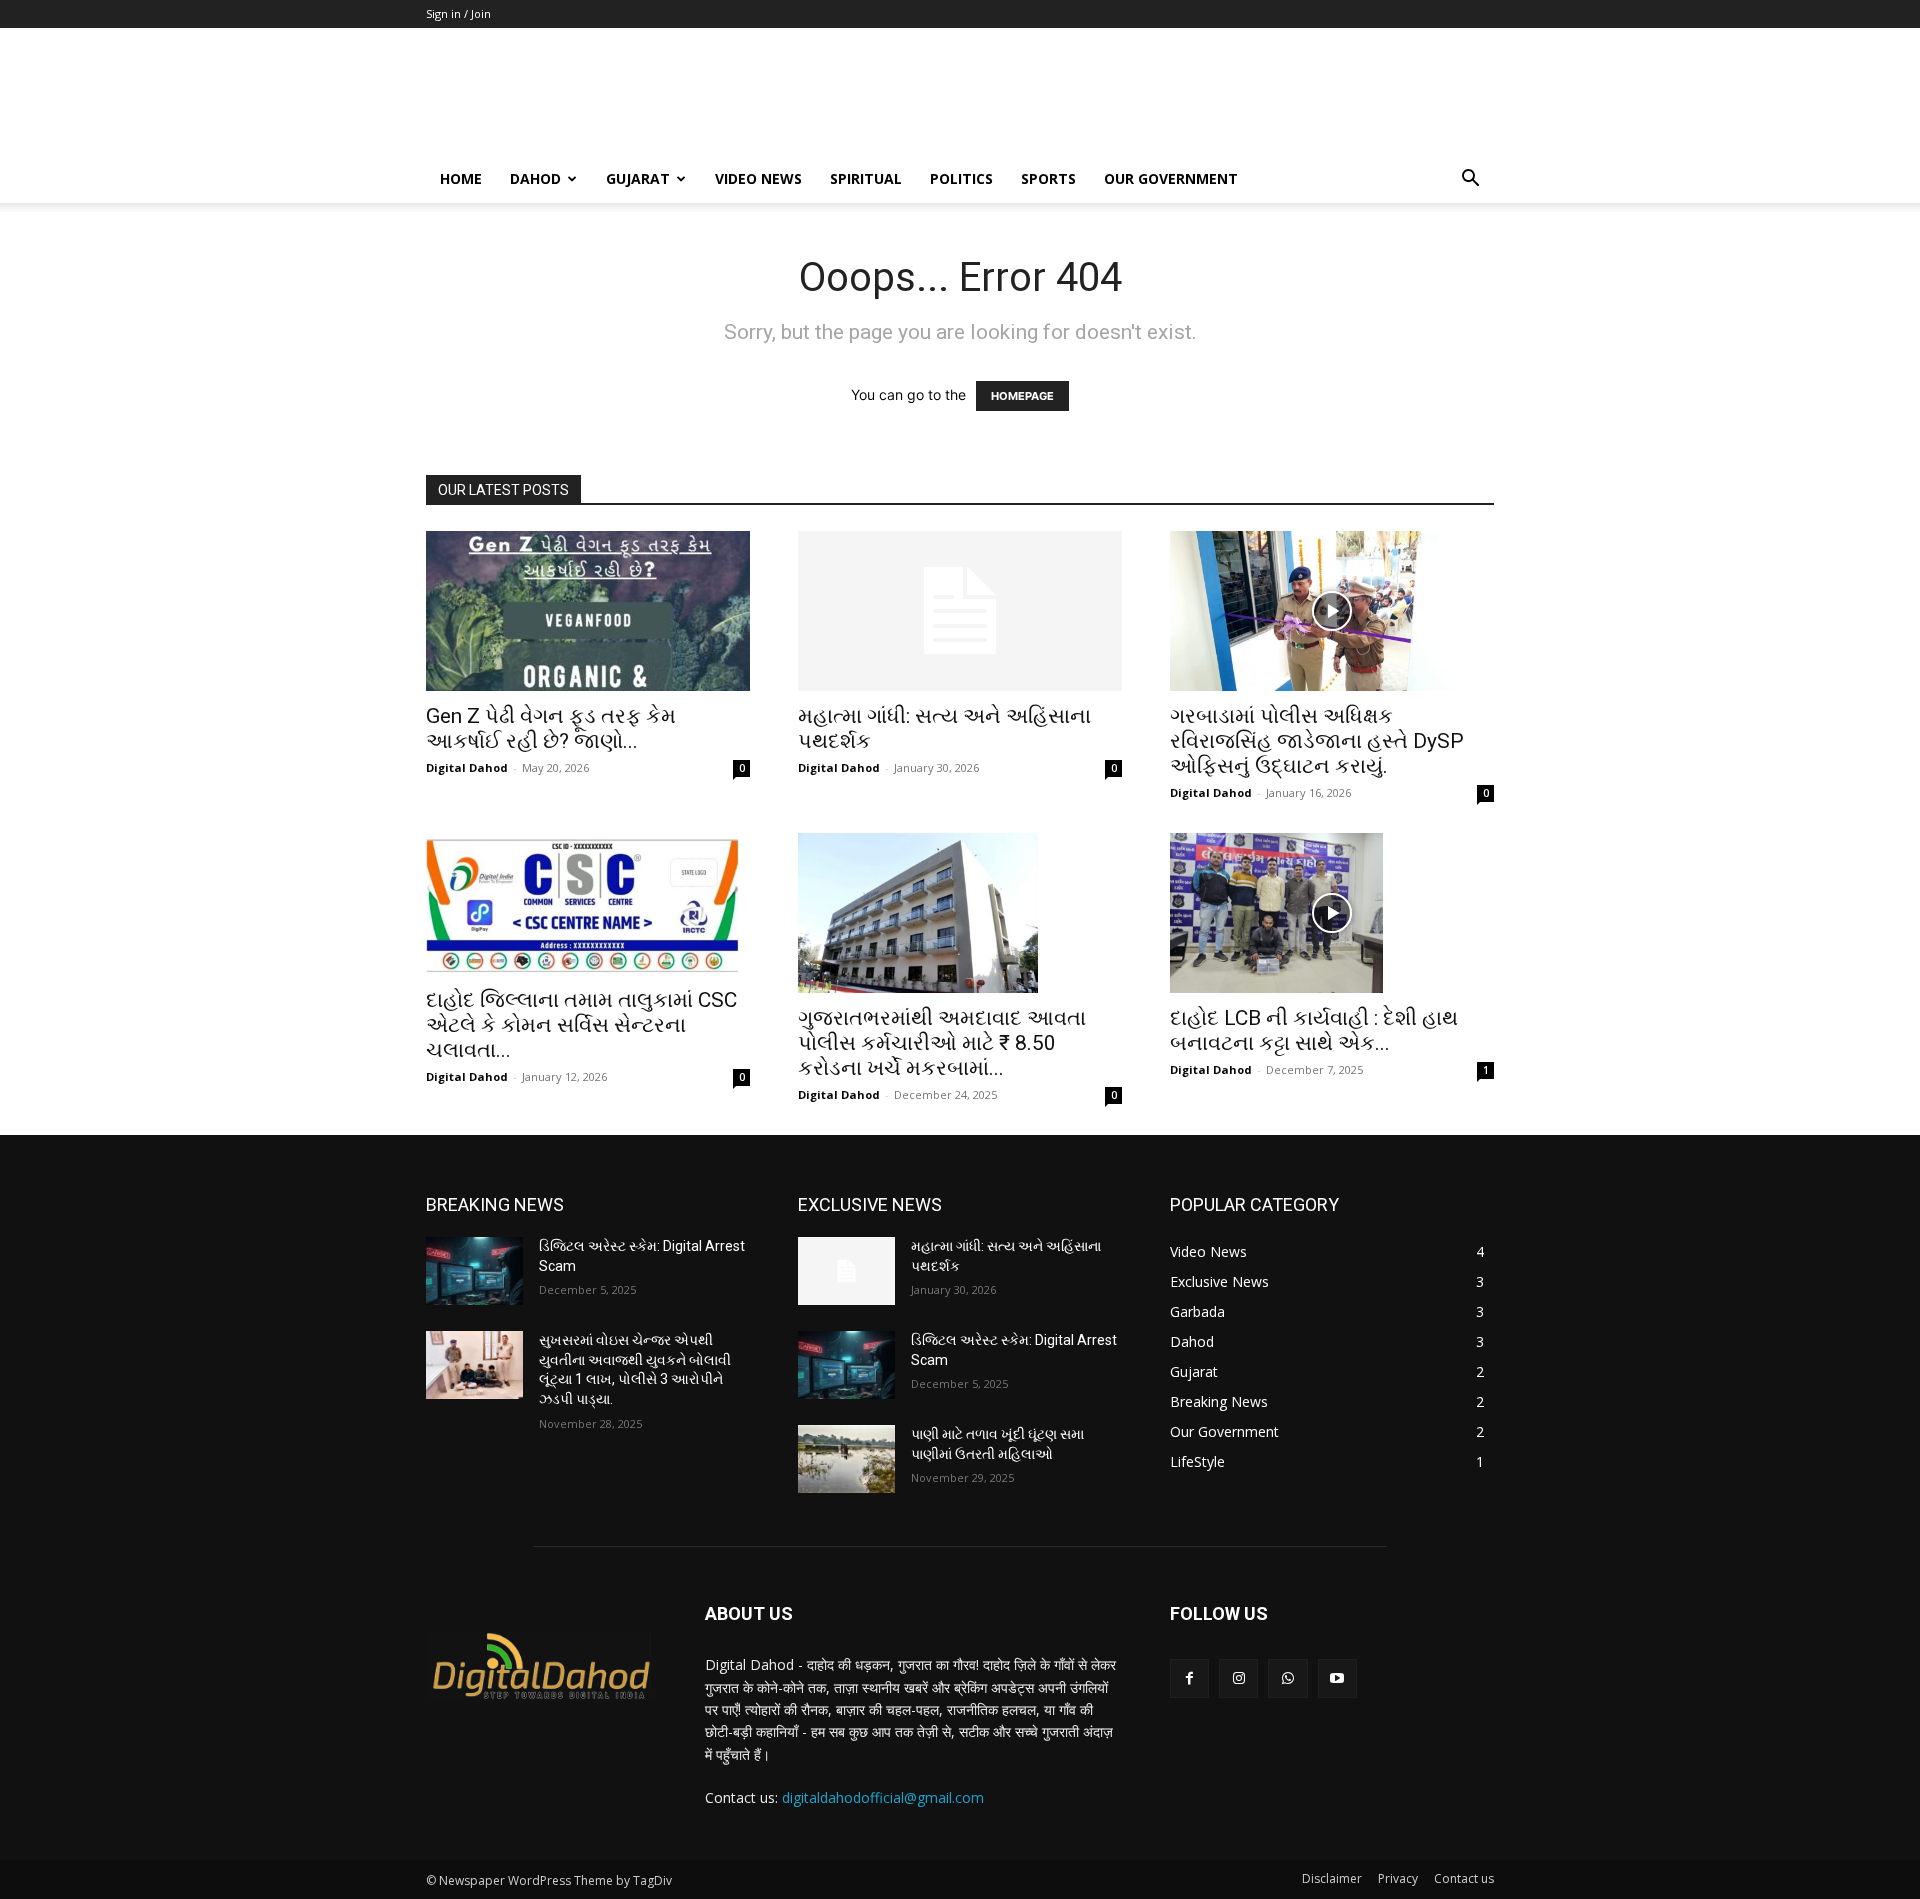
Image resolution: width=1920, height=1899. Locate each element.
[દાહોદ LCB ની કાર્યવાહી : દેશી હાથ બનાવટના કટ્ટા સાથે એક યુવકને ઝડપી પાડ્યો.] (1332, 913)
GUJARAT (638, 178)
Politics (961, 178)
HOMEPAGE (1022, 396)
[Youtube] (1337, 1678)
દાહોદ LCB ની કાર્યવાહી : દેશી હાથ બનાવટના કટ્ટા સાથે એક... (1314, 1030)
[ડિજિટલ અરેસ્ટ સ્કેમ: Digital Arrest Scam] (474, 1271)
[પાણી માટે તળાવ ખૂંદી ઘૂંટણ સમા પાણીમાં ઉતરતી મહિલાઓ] (846, 1459)
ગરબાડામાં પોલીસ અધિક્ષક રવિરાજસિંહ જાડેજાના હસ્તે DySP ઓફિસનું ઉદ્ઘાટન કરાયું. (1317, 741)
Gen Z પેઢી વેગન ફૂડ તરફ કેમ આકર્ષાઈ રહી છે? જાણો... (551, 728)
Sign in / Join (458, 13)
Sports (1048, 178)
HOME (461, 178)
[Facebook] (1189, 1678)
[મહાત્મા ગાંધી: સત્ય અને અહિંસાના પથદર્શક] (960, 611)
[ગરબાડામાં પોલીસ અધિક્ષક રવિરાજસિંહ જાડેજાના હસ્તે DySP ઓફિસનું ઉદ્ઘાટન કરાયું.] (1332, 611)
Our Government (1171, 178)
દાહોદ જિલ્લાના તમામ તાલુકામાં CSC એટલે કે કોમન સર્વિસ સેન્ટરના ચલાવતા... (581, 1025)
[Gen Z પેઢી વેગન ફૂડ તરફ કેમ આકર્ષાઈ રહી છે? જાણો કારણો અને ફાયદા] (588, 611)
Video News (758, 178)
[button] (1470, 180)
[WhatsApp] (1287, 1678)
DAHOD (535, 178)
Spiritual (866, 178)
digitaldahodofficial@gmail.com (883, 1797)
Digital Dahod (467, 767)
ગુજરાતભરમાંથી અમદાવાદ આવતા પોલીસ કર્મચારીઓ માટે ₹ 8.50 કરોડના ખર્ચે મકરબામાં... (942, 1043)
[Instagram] (1238, 1678)
